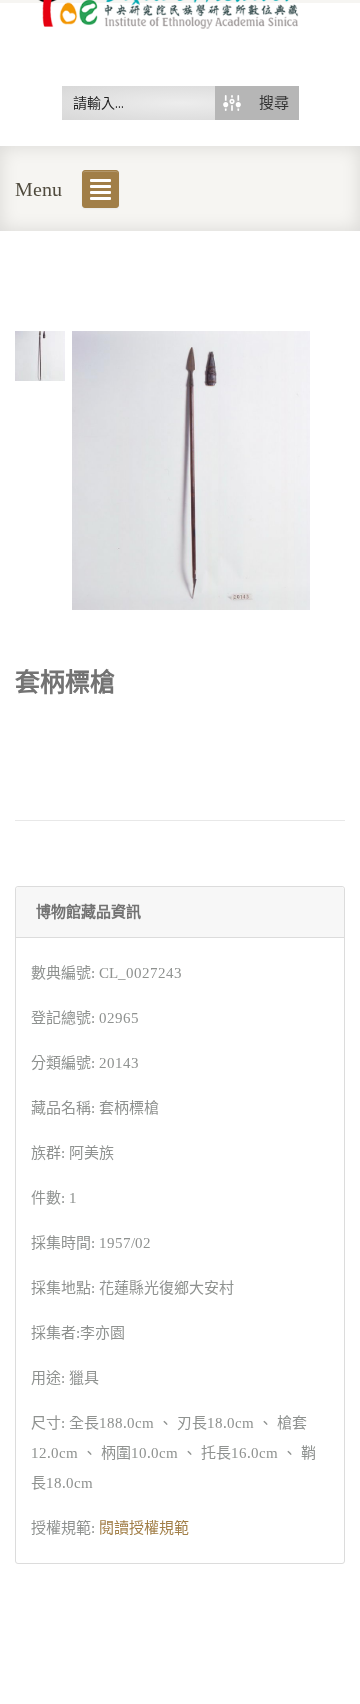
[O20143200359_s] (40, 354)
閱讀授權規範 (144, 1528)
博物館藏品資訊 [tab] (88, 912)
